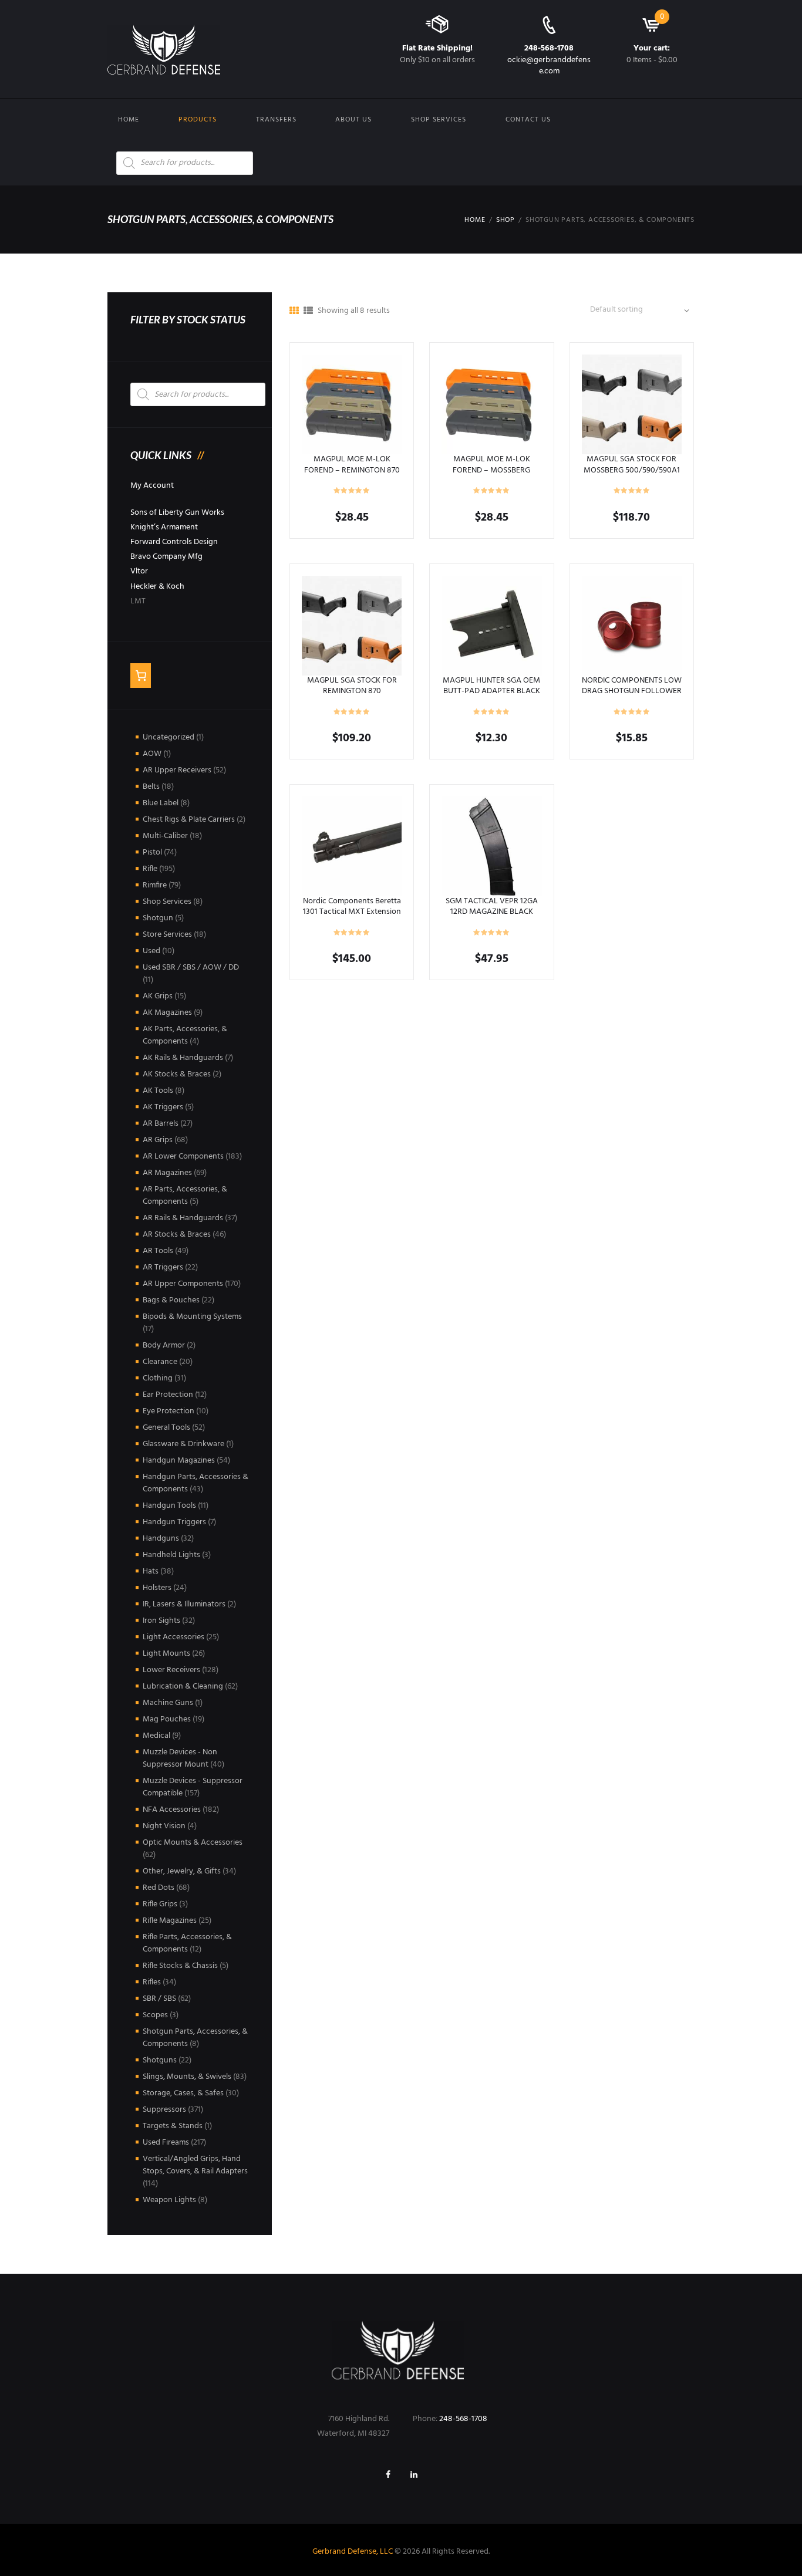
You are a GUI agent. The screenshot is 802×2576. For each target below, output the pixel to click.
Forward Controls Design (174, 542)
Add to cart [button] (492, 625)
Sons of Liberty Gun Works (177, 513)
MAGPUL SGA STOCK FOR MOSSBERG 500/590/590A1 (632, 465)
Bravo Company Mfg (166, 557)
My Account (152, 486)
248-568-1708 (549, 48)
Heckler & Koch (157, 587)
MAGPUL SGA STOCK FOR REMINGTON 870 (352, 686)
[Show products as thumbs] (294, 312)
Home (129, 120)
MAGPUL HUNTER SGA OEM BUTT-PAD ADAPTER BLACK (491, 686)
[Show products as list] (308, 312)
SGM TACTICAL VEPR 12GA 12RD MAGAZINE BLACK (492, 907)
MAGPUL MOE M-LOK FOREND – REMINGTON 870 (352, 465)
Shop (506, 220)
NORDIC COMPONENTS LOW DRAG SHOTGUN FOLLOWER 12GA (632, 691)
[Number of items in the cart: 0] (141, 676)
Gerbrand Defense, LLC (353, 2552)
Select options (352, 404)
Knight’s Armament (164, 527)
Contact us (528, 120)
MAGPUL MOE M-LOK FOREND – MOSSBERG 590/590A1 (491, 470)
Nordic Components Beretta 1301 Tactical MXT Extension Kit (352, 912)
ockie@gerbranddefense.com (549, 65)
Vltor (139, 571)
